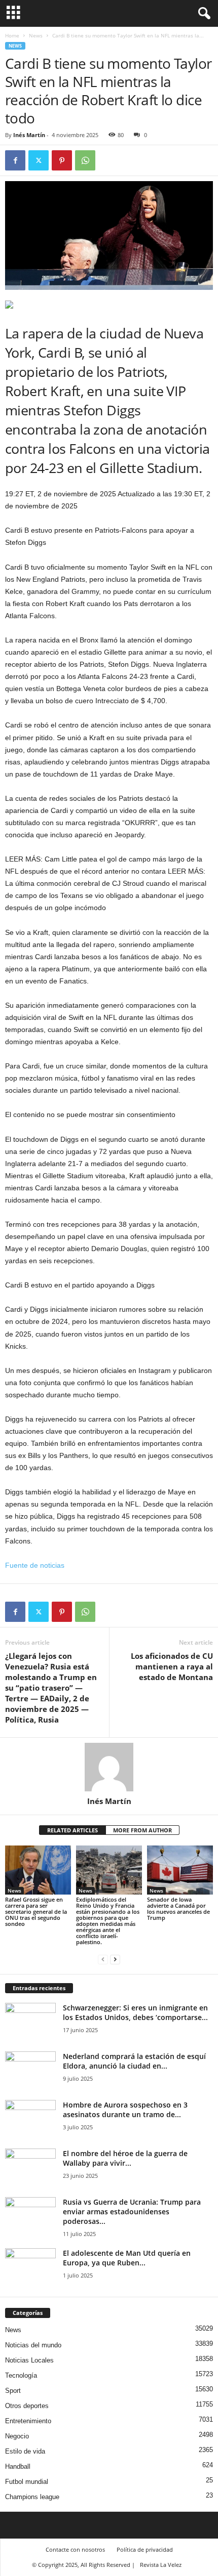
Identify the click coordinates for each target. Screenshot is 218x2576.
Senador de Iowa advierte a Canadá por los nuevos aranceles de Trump (178, 1908)
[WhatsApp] (85, 160)
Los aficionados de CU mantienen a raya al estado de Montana (172, 1666)
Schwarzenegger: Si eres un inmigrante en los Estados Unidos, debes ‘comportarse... (135, 2012)
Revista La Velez (161, 2565)
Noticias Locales (29, 2360)
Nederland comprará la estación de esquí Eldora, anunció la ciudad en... (134, 2061)
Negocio (17, 2436)
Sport (13, 2391)
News (36, 35)
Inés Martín (29, 135)
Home (12, 35)
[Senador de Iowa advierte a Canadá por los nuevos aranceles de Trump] (180, 1870)
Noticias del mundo (33, 2345)
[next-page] (115, 1959)
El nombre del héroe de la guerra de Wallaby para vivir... (125, 2158)
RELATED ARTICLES (72, 1830)
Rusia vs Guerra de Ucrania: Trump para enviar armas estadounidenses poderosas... (132, 2212)
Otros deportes (27, 2406)
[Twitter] (39, 160)
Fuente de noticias (35, 1565)
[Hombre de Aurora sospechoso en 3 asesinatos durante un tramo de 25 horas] (30, 2119)
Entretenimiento (28, 2421)
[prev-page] (103, 1959)
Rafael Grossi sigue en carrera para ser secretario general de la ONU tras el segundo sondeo (36, 1912)
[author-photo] (109, 1767)
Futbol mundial (27, 2482)
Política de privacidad (145, 2549)
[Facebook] (15, 160)
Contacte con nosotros (75, 2549)
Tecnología (21, 2375)
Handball (18, 2466)
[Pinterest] (62, 160)
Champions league (32, 2497)
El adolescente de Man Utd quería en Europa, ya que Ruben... (127, 2258)
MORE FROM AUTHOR (142, 1830)
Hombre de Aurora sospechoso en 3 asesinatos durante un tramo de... (125, 2110)
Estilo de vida (25, 2451)
